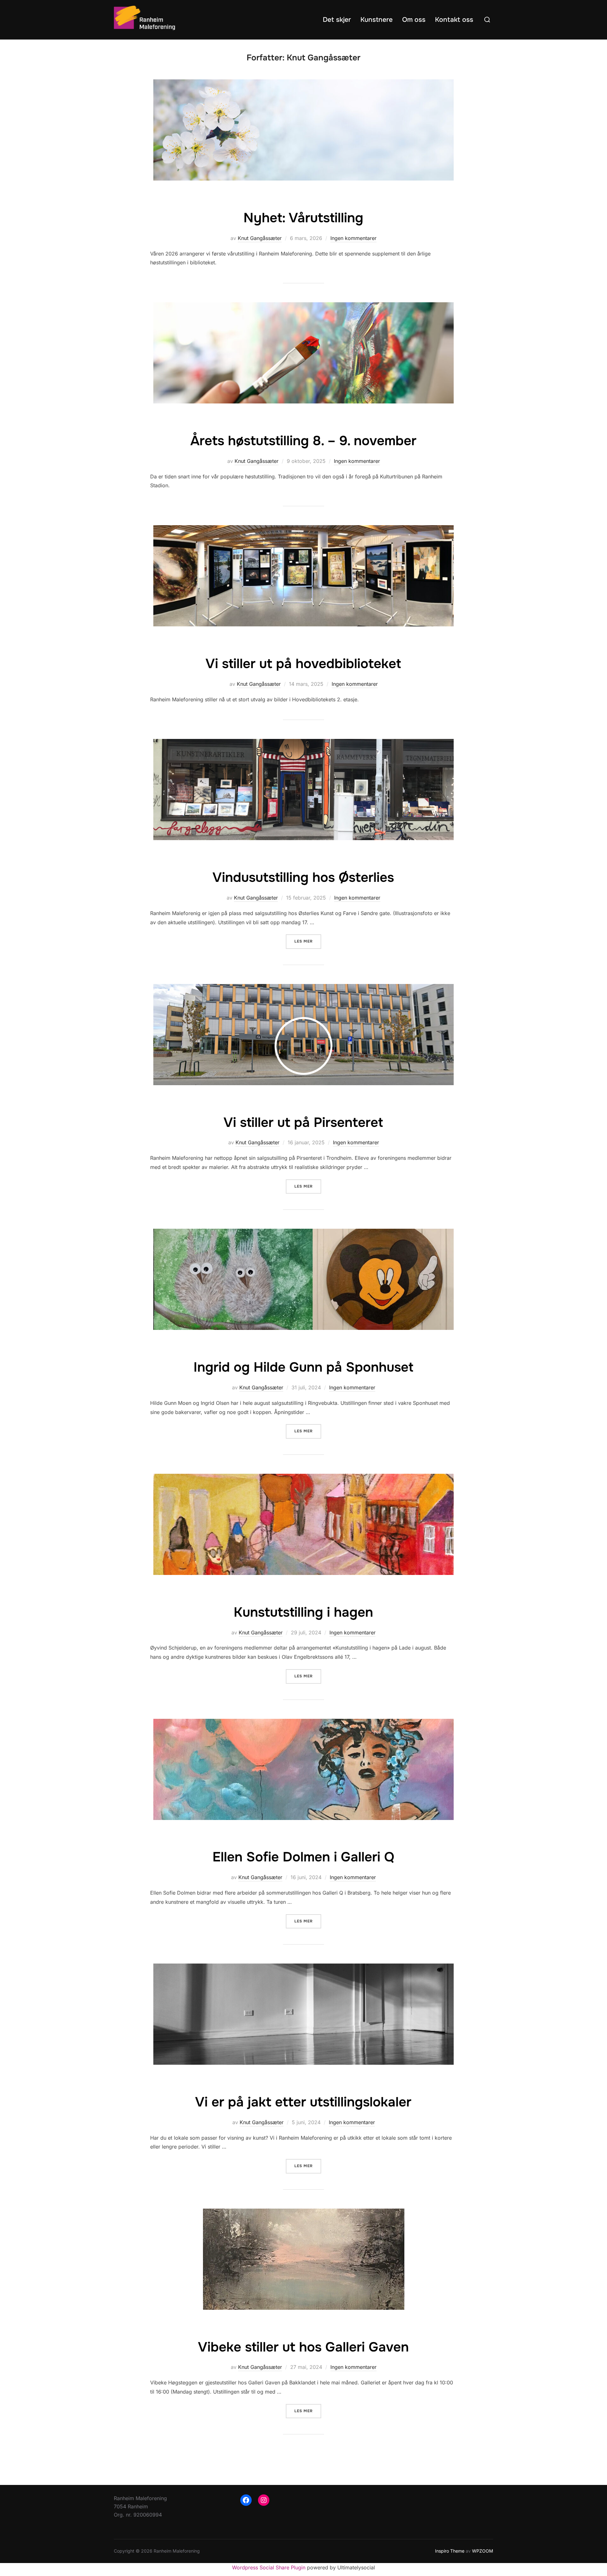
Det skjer (337, 20)
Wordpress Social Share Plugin (270, 2567)
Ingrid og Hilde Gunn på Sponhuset (303, 1367)
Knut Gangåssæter (260, 238)
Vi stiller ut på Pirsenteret (303, 1122)
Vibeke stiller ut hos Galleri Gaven (303, 2347)
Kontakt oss (454, 20)
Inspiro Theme (450, 2551)
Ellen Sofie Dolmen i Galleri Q (303, 1857)
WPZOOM (483, 2551)
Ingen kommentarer (353, 238)
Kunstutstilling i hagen (303, 1612)
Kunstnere (377, 20)
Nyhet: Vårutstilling (303, 218)
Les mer (308, 941)
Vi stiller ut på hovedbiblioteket (303, 664)
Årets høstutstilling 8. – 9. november (303, 441)
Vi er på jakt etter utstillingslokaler (303, 2102)
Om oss (414, 20)
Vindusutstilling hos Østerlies (303, 877)
